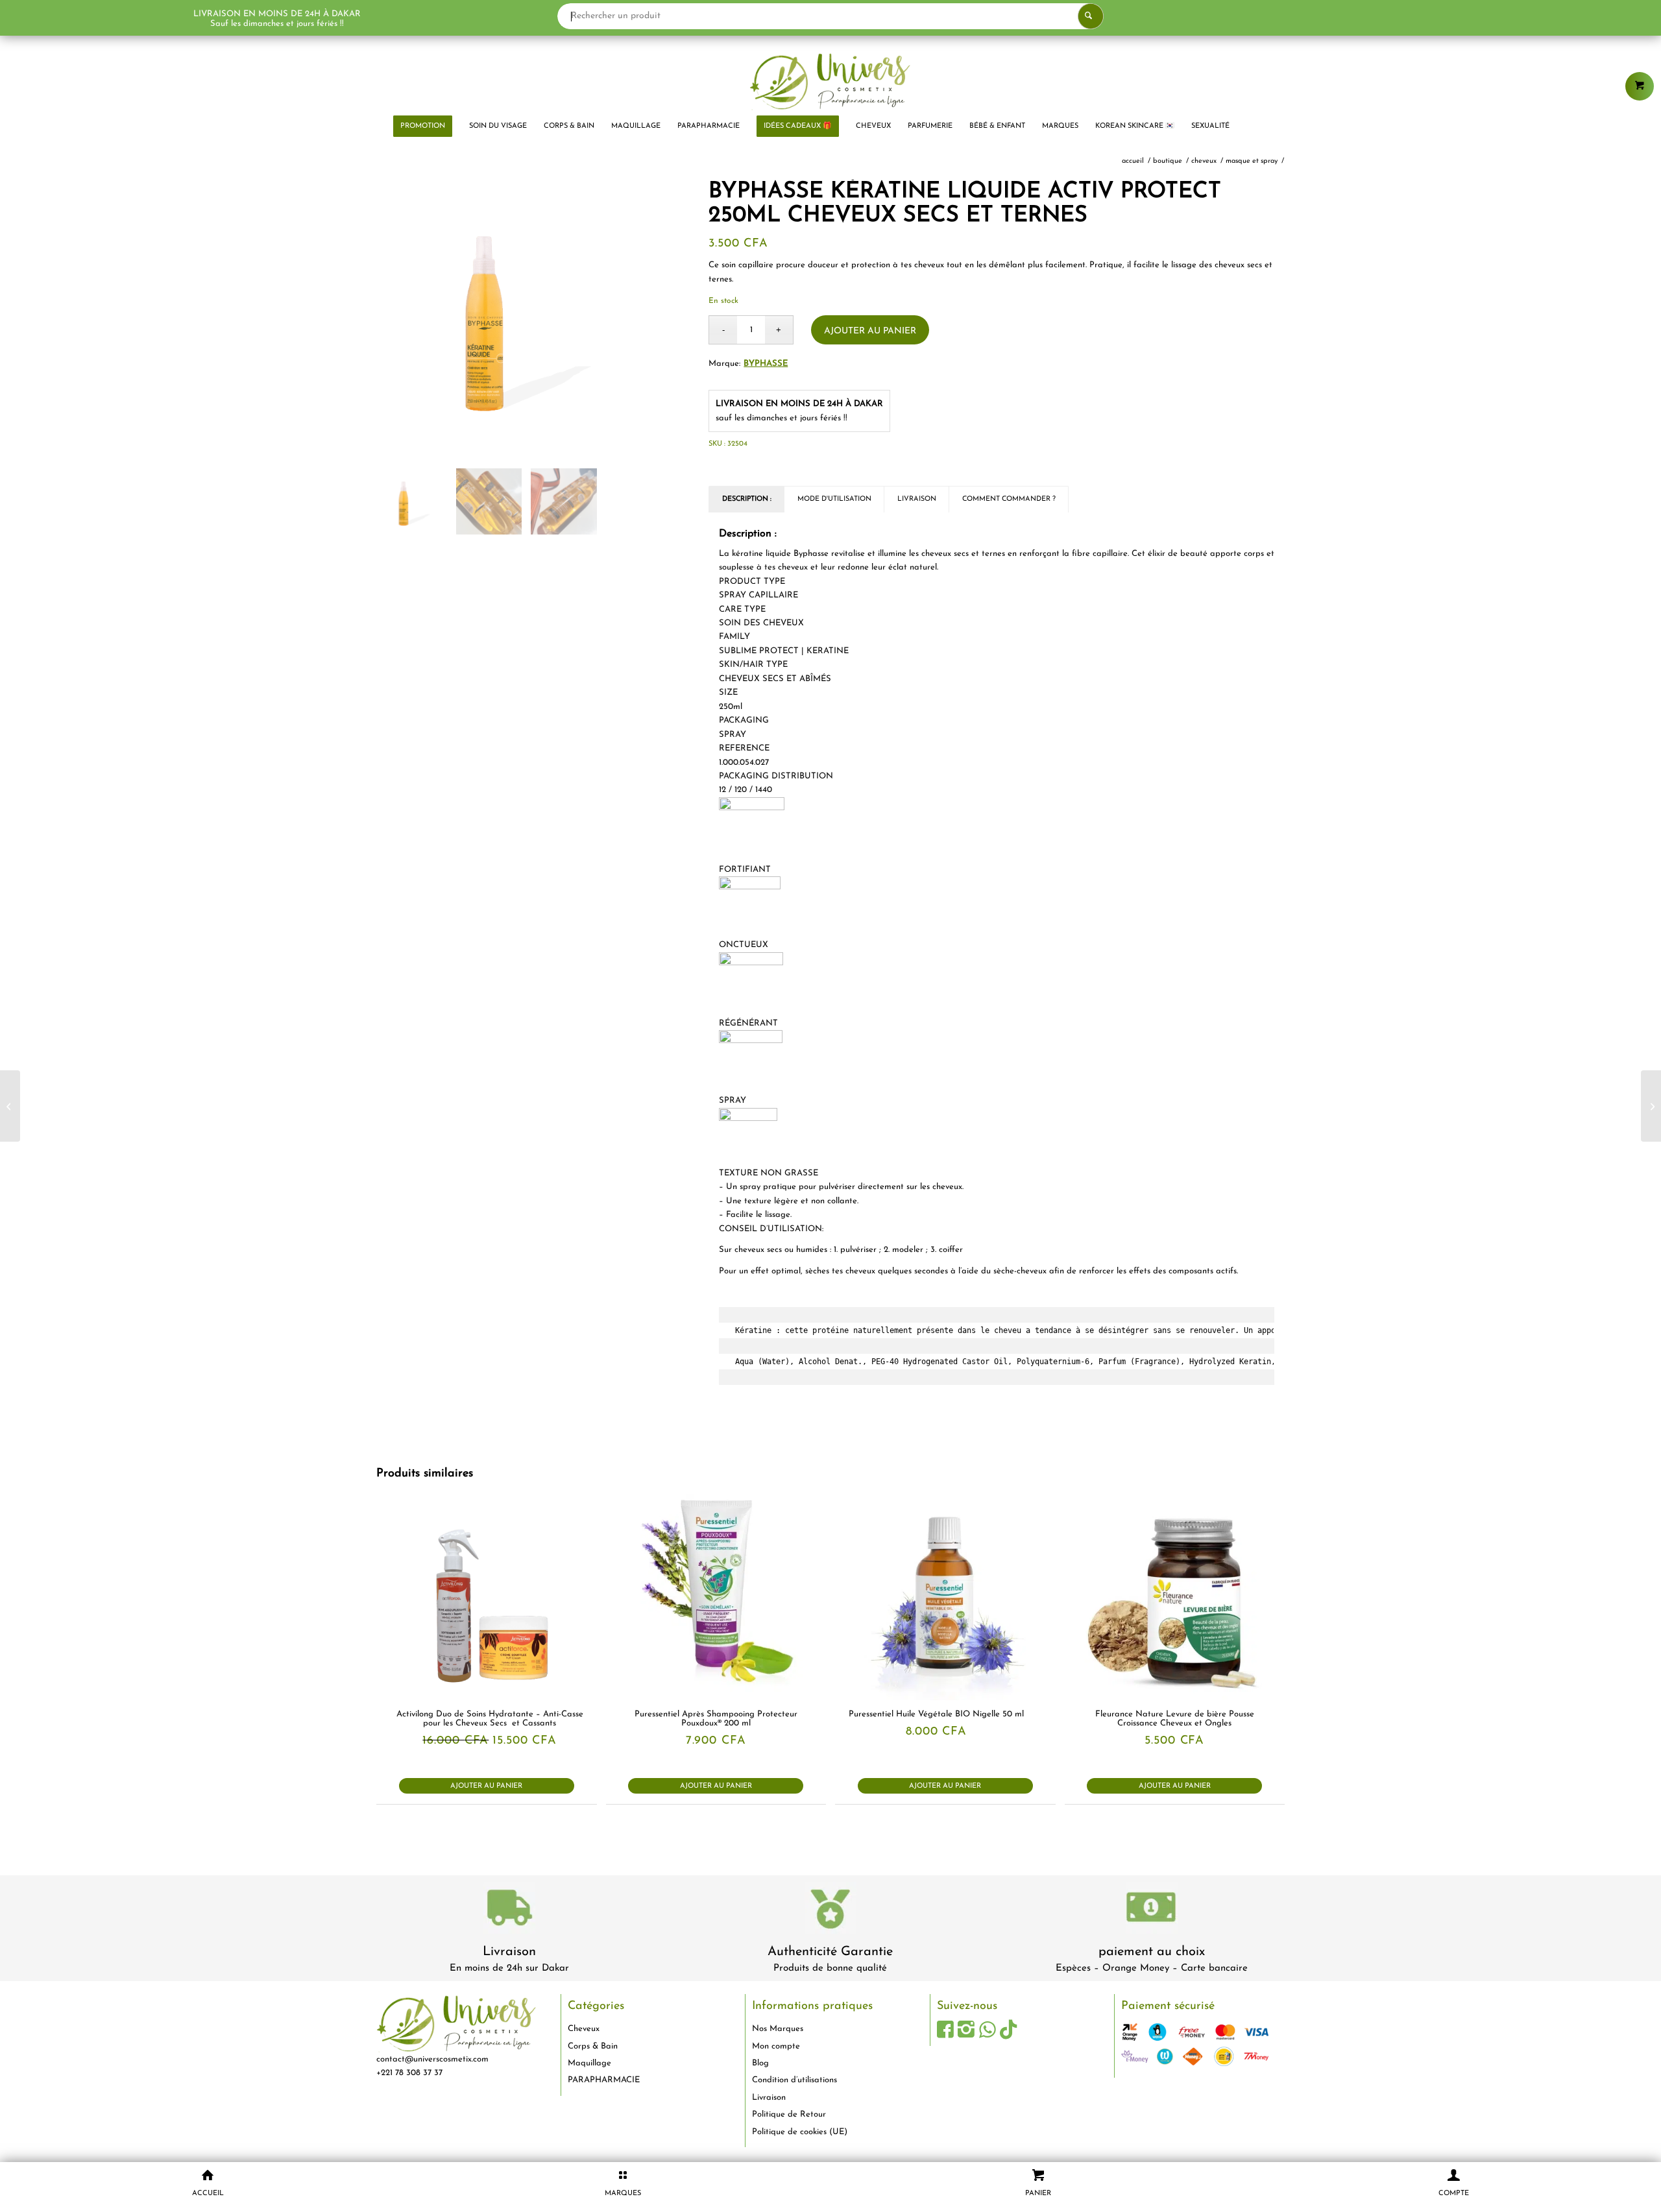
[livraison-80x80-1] (509, 1910)
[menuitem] (423, 126)
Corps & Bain (593, 2046)
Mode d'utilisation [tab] (834, 499)
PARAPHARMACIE (604, 2080)
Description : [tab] (747, 499)
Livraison (509, 1952)
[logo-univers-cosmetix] (830, 81)
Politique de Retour (789, 2114)
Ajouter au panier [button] (486, 1786)
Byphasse (766, 364)
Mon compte (776, 2046)
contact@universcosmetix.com (432, 2059)
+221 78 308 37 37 (409, 2073)
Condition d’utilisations (794, 2080)
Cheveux (584, 2029)
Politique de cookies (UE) (800, 2132)
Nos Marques (778, 2029)
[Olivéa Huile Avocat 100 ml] (10, 1106)
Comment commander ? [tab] (1009, 499)
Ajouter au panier (870, 331)
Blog (760, 2063)
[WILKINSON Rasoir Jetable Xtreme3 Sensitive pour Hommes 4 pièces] (1651, 1106)
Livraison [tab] (917, 499)
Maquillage (589, 2063)
